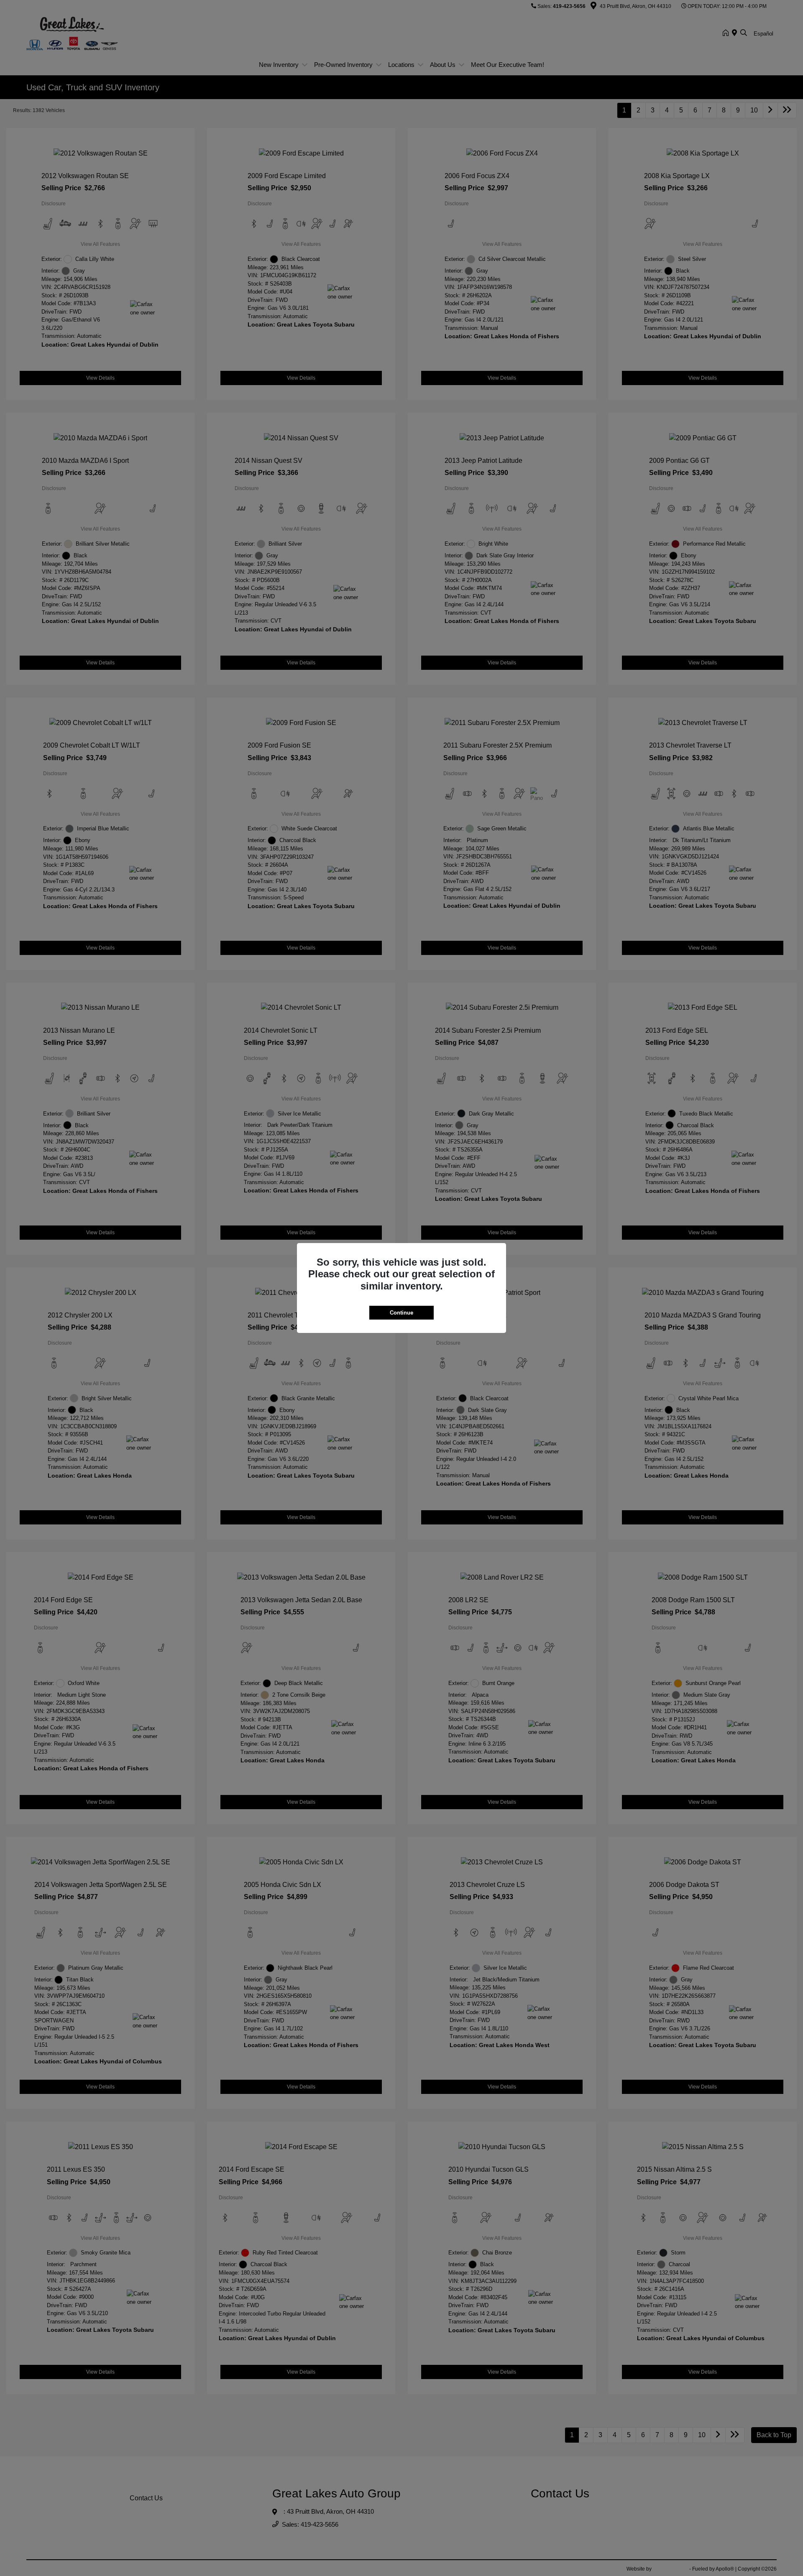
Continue (401, 1313)
